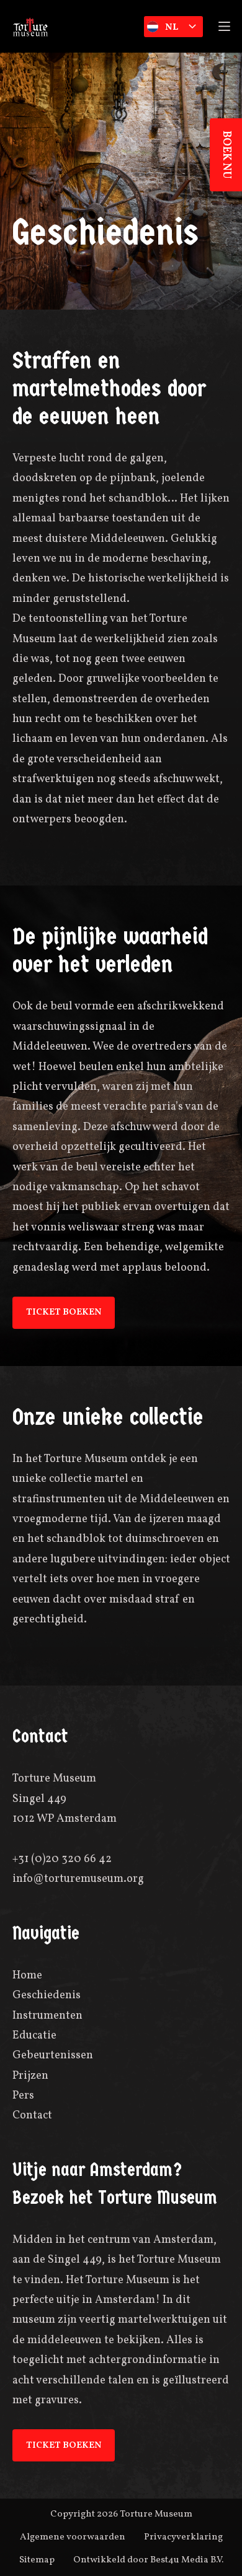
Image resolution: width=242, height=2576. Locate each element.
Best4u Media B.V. (187, 2560)
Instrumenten (47, 2016)
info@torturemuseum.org (78, 1879)
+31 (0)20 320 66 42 (62, 1859)
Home (27, 1976)
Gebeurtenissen (53, 2056)
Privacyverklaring (183, 2537)
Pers (23, 2096)
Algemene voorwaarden (73, 2537)
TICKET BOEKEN (64, 1312)
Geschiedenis (47, 1995)
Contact (32, 2116)
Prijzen (30, 2076)
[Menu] (224, 26)
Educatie (34, 2036)
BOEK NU (226, 155)
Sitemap (37, 2560)
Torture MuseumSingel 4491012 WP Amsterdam (65, 1799)
